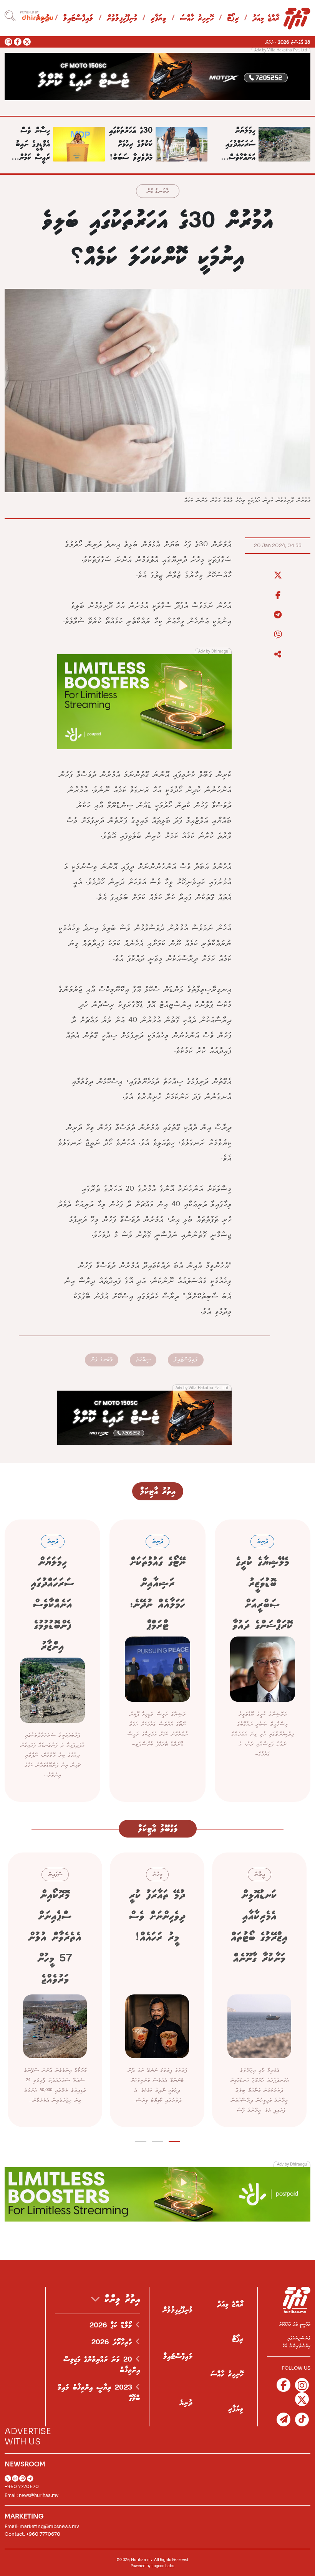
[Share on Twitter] (278, 575)
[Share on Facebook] (278, 595)
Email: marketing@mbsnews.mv (42, 2526)
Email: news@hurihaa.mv (31, 2495)
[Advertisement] (157, 76)
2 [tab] (158, 2140)
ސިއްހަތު (143, 1360)
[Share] (278, 654)
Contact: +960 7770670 (32, 2534)
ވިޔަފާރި (158, 19)
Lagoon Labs (163, 2566)
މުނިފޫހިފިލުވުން (122, 19)
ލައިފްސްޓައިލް (78, 19)
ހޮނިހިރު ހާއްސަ (197, 19)
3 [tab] (141, 2140)
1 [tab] (175, 2140)
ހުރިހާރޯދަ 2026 (114, 2342)
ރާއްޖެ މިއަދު (266, 19)
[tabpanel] (259, 1990)
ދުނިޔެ (186, 2403)
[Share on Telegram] (278, 615)
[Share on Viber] (278, 635)
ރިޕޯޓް (233, 19)
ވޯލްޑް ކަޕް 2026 (113, 2325)
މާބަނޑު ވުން (158, 192)
